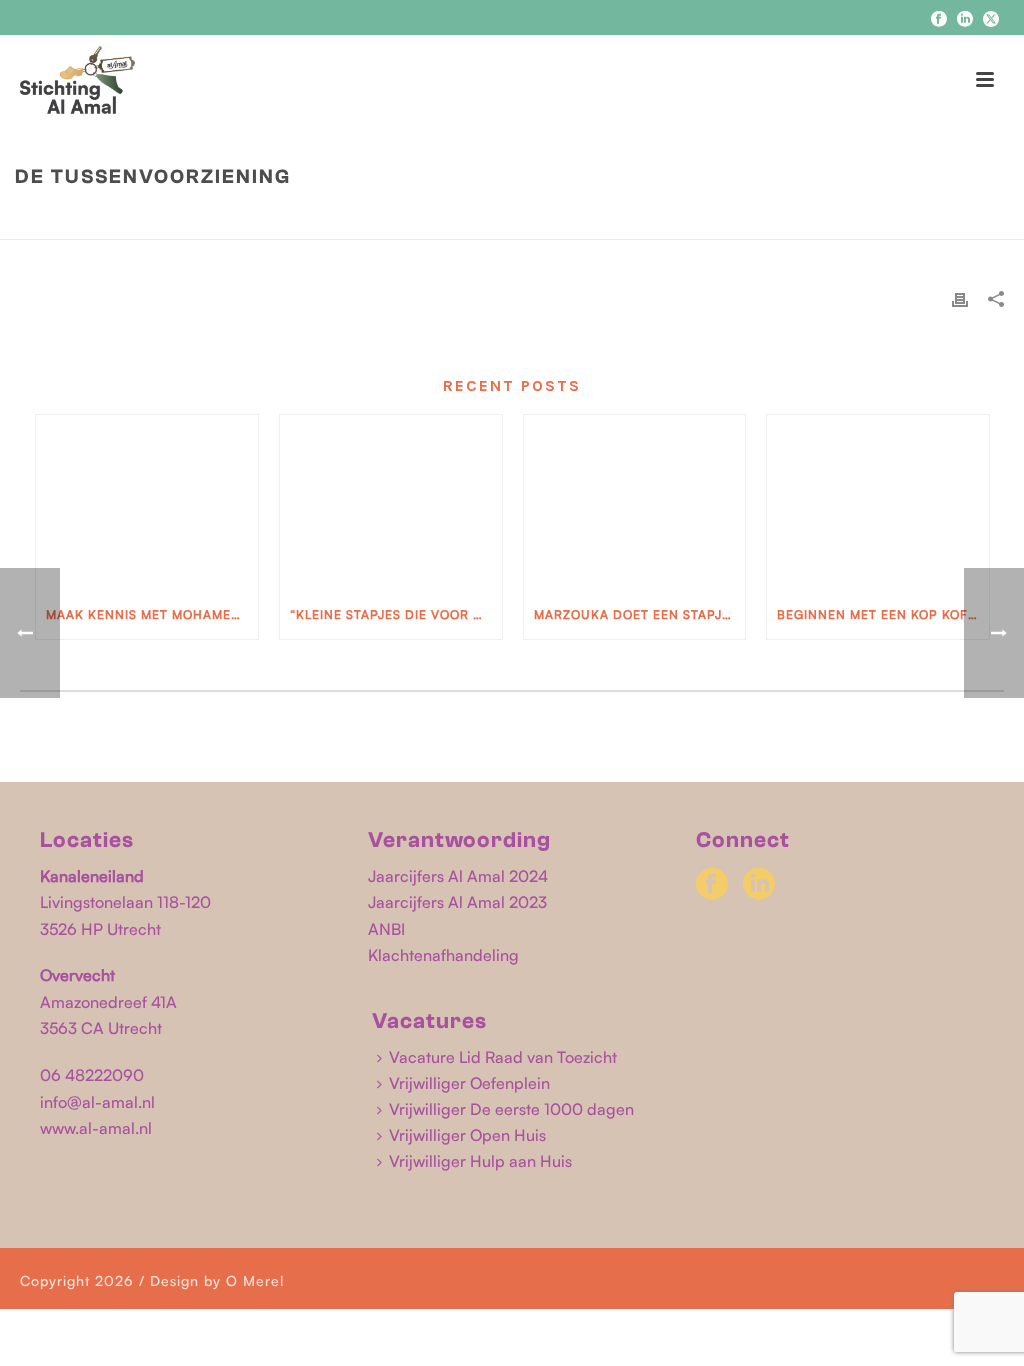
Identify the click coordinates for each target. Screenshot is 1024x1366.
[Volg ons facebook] (712, 885)
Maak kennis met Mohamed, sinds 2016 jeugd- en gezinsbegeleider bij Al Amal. (152, 614)
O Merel (255, 1280)
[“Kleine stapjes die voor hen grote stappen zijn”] (391, 503)
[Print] (960, 299)
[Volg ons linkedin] (759, 885)
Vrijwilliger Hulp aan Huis (480, 1161)
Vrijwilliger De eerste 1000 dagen (511, 1109)
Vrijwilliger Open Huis (467, 1135)
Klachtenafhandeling (443, 955)
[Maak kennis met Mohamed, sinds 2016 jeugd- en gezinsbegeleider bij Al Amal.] (147, 503)
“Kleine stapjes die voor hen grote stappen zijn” (396, 614)
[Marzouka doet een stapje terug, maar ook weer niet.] (635, 503)
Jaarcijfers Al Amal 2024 (458, 876)
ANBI (386, 929)
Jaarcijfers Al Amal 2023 (457, 902)
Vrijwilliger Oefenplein (469, 1083)
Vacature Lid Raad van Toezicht (503, 1057)
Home (816, 219)
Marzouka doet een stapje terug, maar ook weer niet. (640, 614)
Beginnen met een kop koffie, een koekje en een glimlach (883, 614)
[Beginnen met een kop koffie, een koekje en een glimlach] (878, 503)
